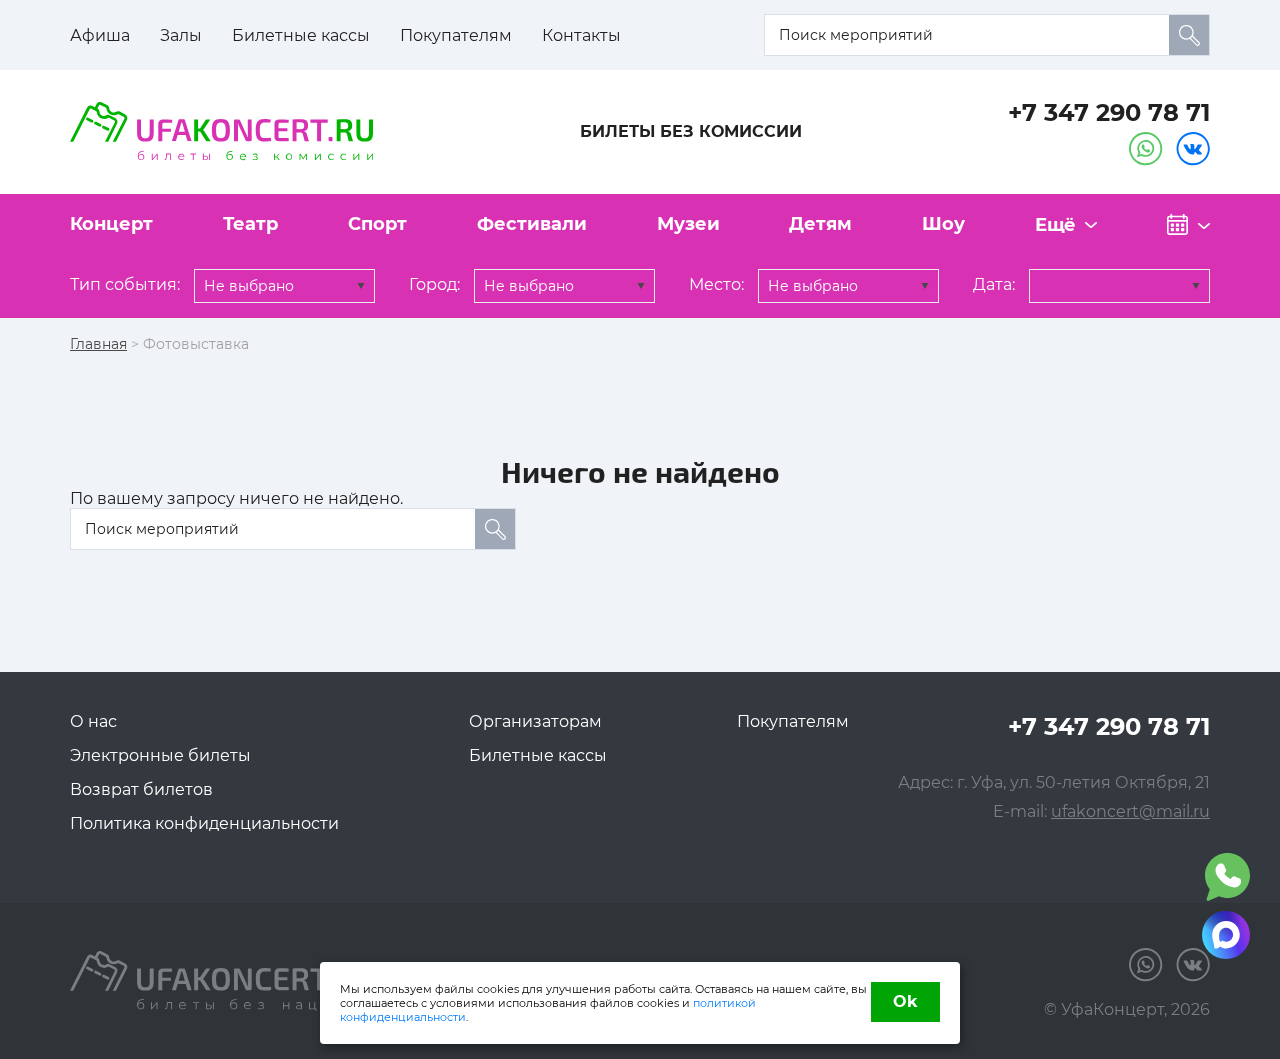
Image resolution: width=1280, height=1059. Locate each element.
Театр (250, 224)
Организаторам (535, 721)
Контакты (581, 35)
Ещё (1055, 225)
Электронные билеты (160, 755)
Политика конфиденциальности (204, 823)
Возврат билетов (141, 789)
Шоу (943, 224)
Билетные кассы (301, 35)
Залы (181, 35)
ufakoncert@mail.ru (1130, 811)
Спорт (377, 224)
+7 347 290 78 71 (1109, 112)
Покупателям (456, 35)
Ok (905, 1001)
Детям (820, 224)
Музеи (688, 224)
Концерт (111, 224)
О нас (93, 721)
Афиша (100, 35)
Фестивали (532, 224)
